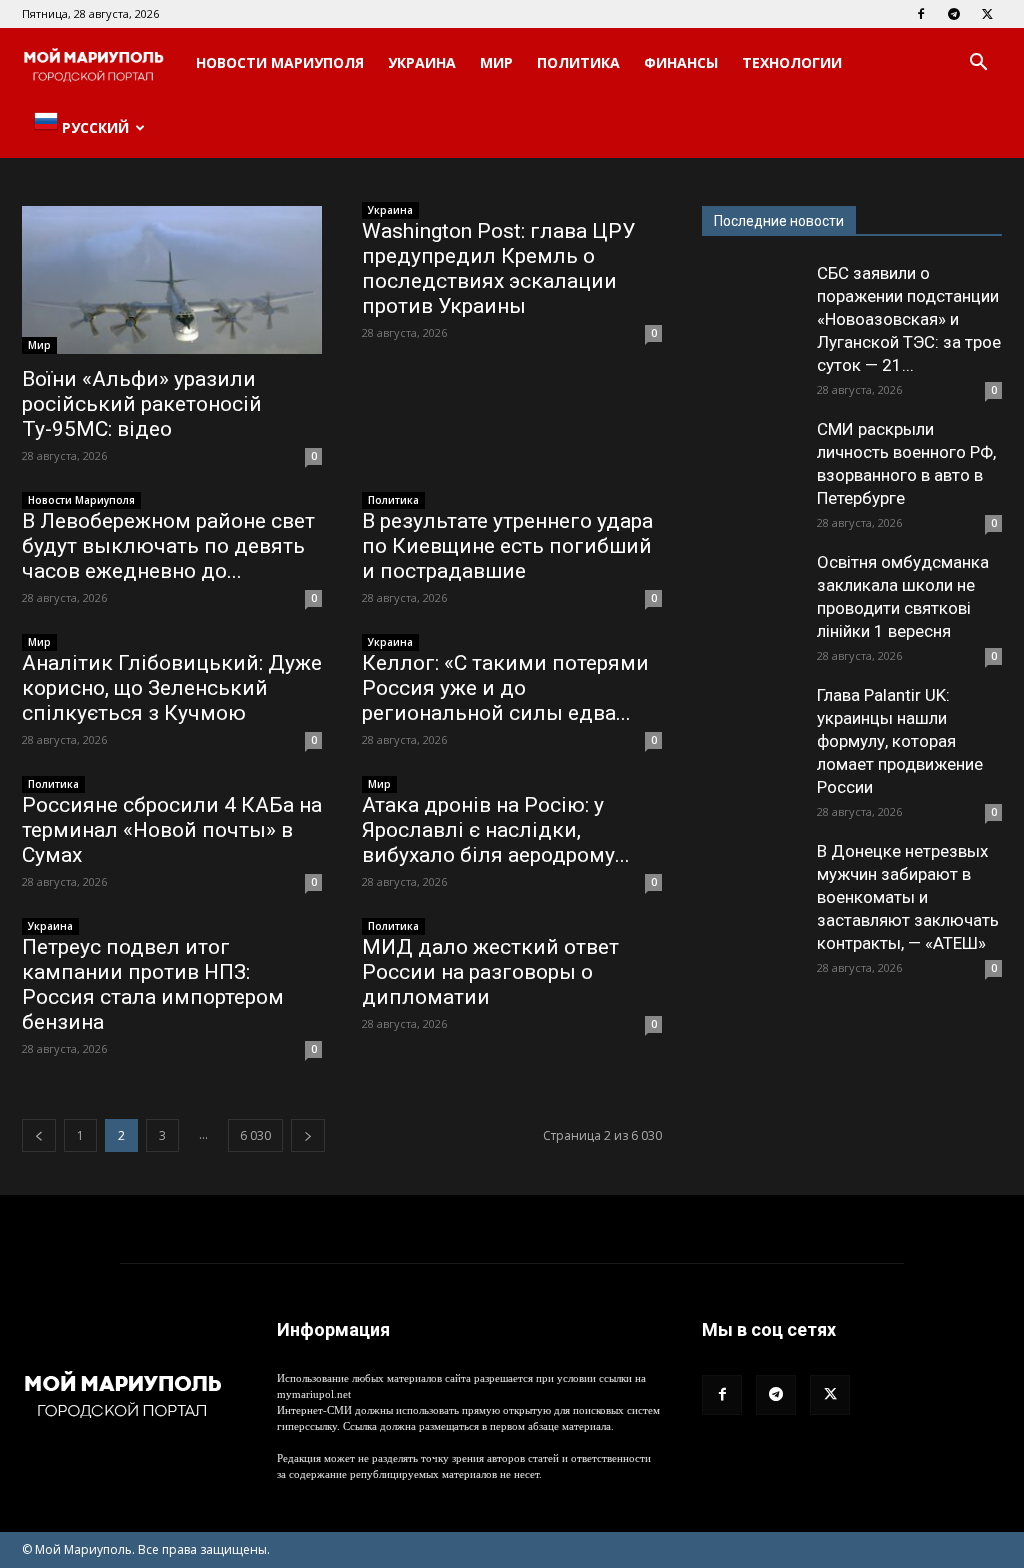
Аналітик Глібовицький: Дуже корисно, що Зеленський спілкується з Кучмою (172, 688)
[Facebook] (921, 14)
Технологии (792, 62)
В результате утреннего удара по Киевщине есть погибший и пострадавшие (507, 546)
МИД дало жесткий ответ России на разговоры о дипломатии (490, 972)
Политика (578, 62)
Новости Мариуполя (280, 62)
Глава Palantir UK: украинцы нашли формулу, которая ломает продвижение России (900, 741)
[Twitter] (987, 14)
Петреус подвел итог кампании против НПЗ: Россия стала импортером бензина (153, 984)
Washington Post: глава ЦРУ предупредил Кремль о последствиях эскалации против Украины (498, 268)
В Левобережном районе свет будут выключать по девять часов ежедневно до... (168, 546)
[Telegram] (954, 14)
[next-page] (308, 1135)
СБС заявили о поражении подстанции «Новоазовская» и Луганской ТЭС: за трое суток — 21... (909, 319)
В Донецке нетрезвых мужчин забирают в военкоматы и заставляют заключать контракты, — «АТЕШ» (908, 897)
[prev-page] (39, 1135)
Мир (496, 62)
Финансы (681, 62)
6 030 (255, 1135)
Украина (422, 62)
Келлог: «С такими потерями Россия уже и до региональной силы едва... (505, 688)
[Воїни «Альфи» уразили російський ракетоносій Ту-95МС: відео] (172, 280)
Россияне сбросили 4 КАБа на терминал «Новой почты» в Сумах (172, 830)
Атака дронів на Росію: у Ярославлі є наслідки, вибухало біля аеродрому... (496, 830)
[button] (978, 64)
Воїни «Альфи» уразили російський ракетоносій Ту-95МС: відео (142, 404)
